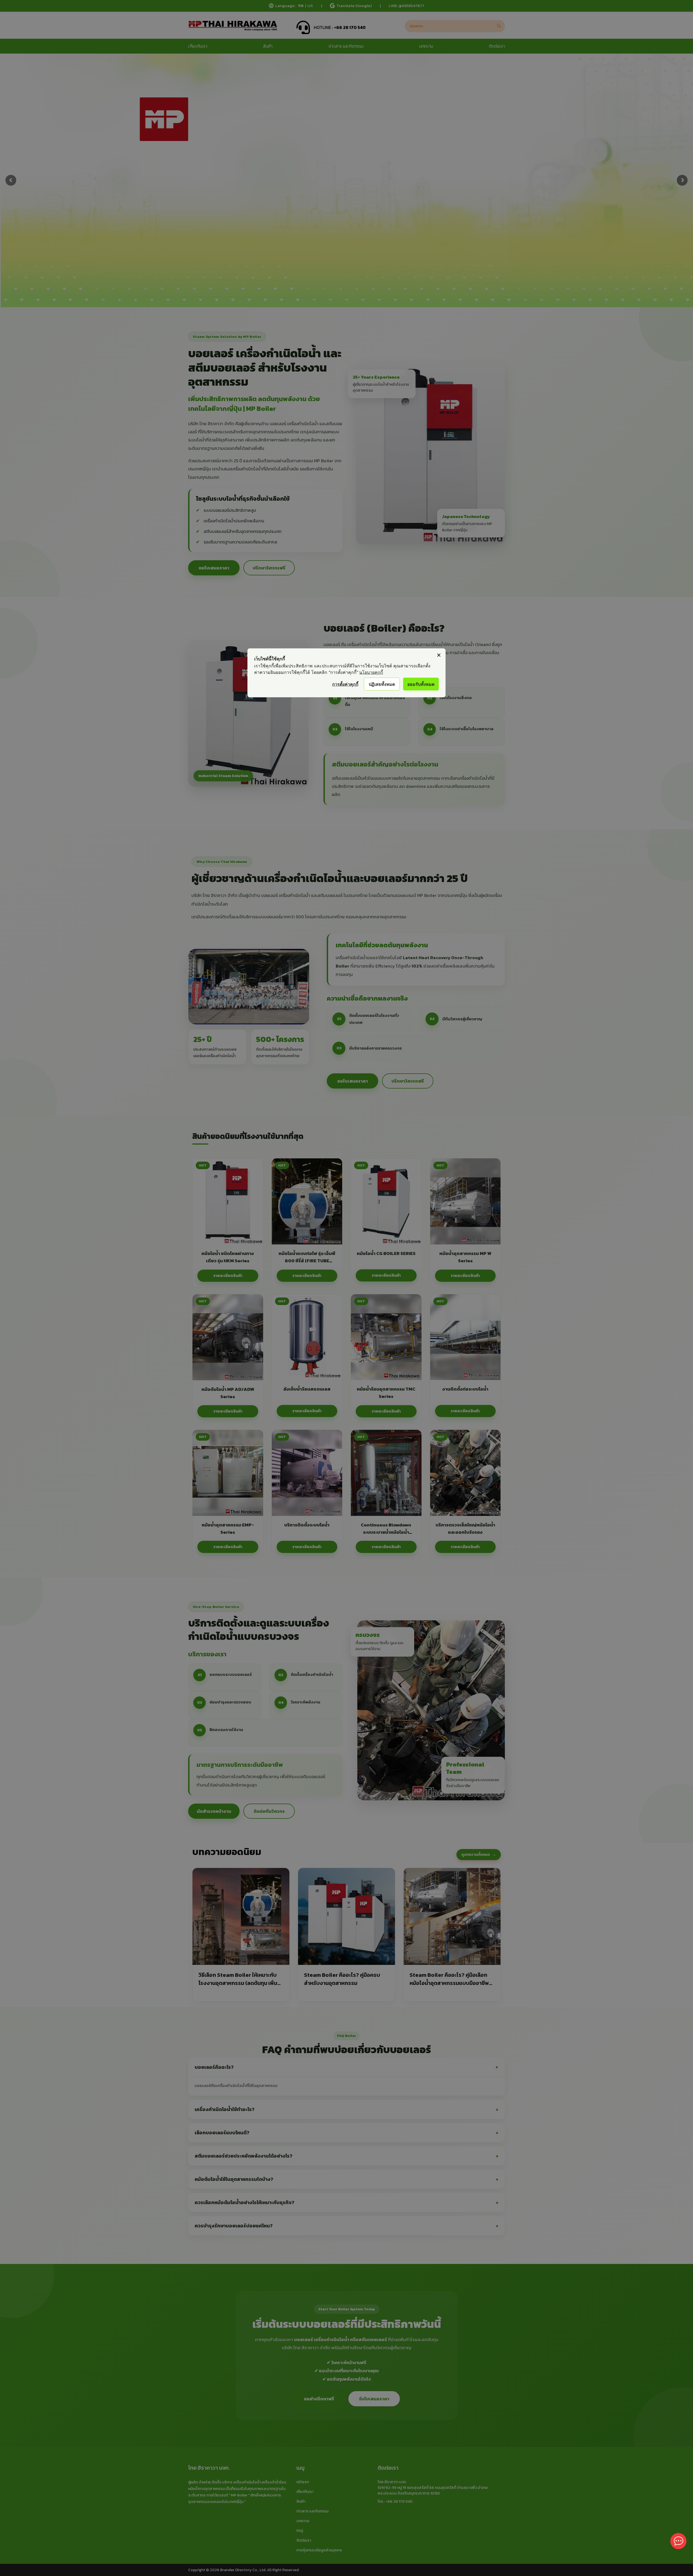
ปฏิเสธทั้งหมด (382, 684)
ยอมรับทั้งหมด (421, 684)
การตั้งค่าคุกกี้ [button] (345, 684)
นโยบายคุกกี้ (371, 672)
